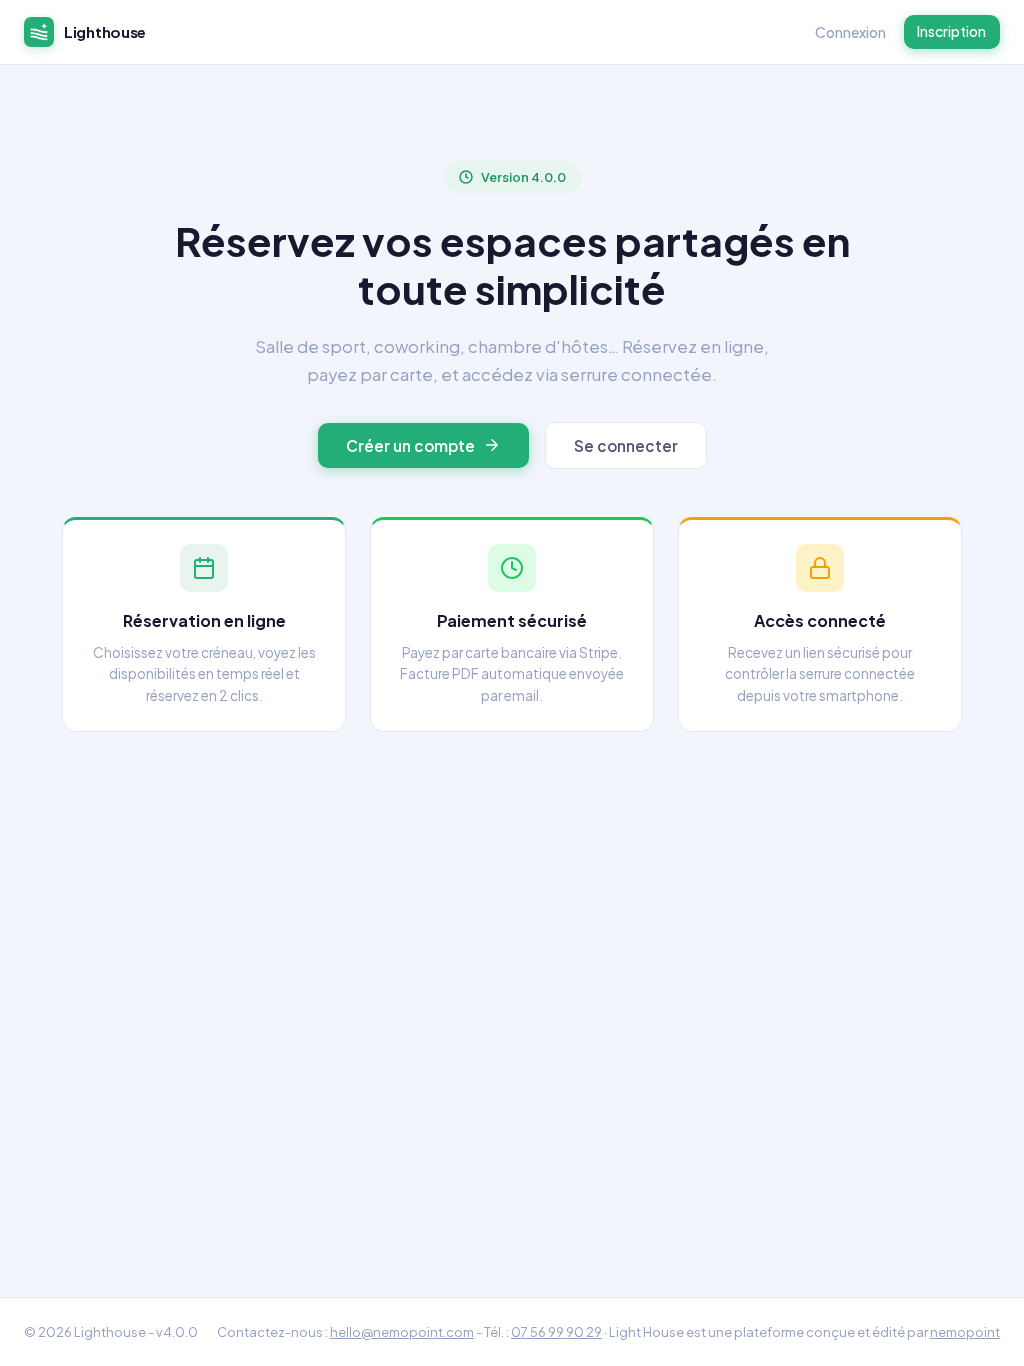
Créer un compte (410, 445)
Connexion (850, 32)
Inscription (951, 31)
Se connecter (626, 445)
